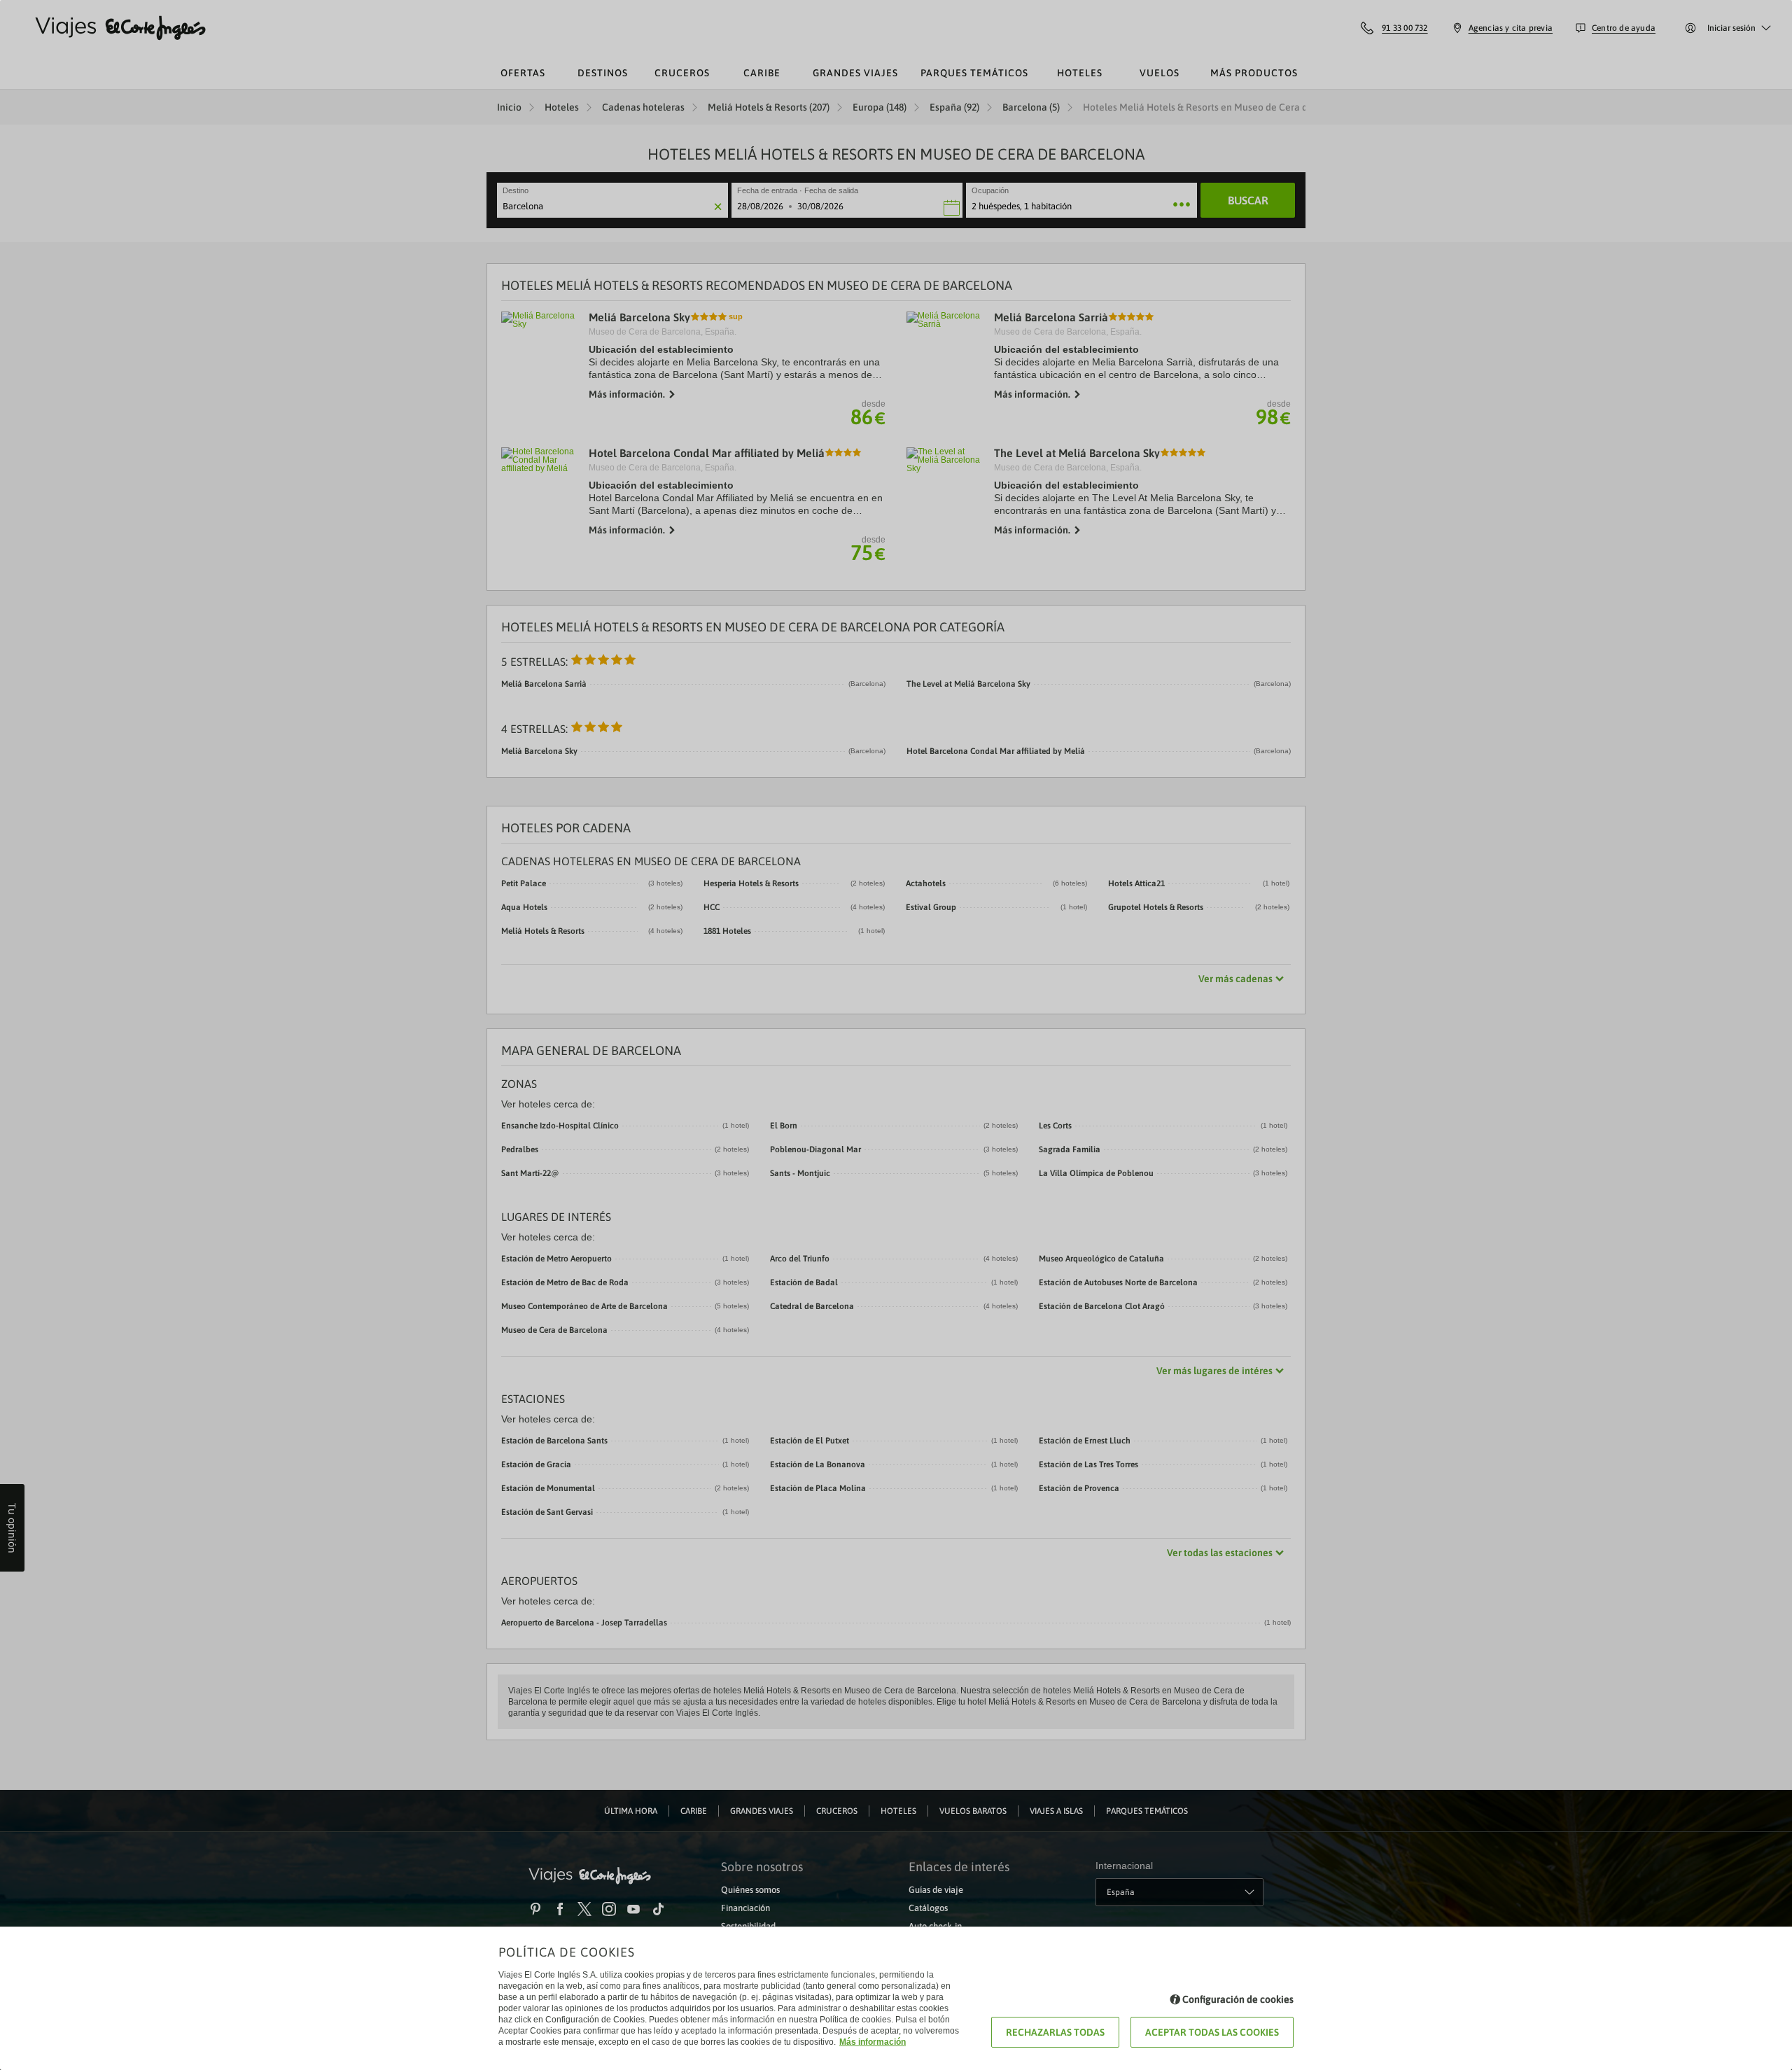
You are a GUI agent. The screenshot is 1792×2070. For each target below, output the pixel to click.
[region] (896, 1035)
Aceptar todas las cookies (1212, 2032)
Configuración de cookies (1238, 1999)
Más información (873, 2042)
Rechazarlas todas (1055, 2032)
